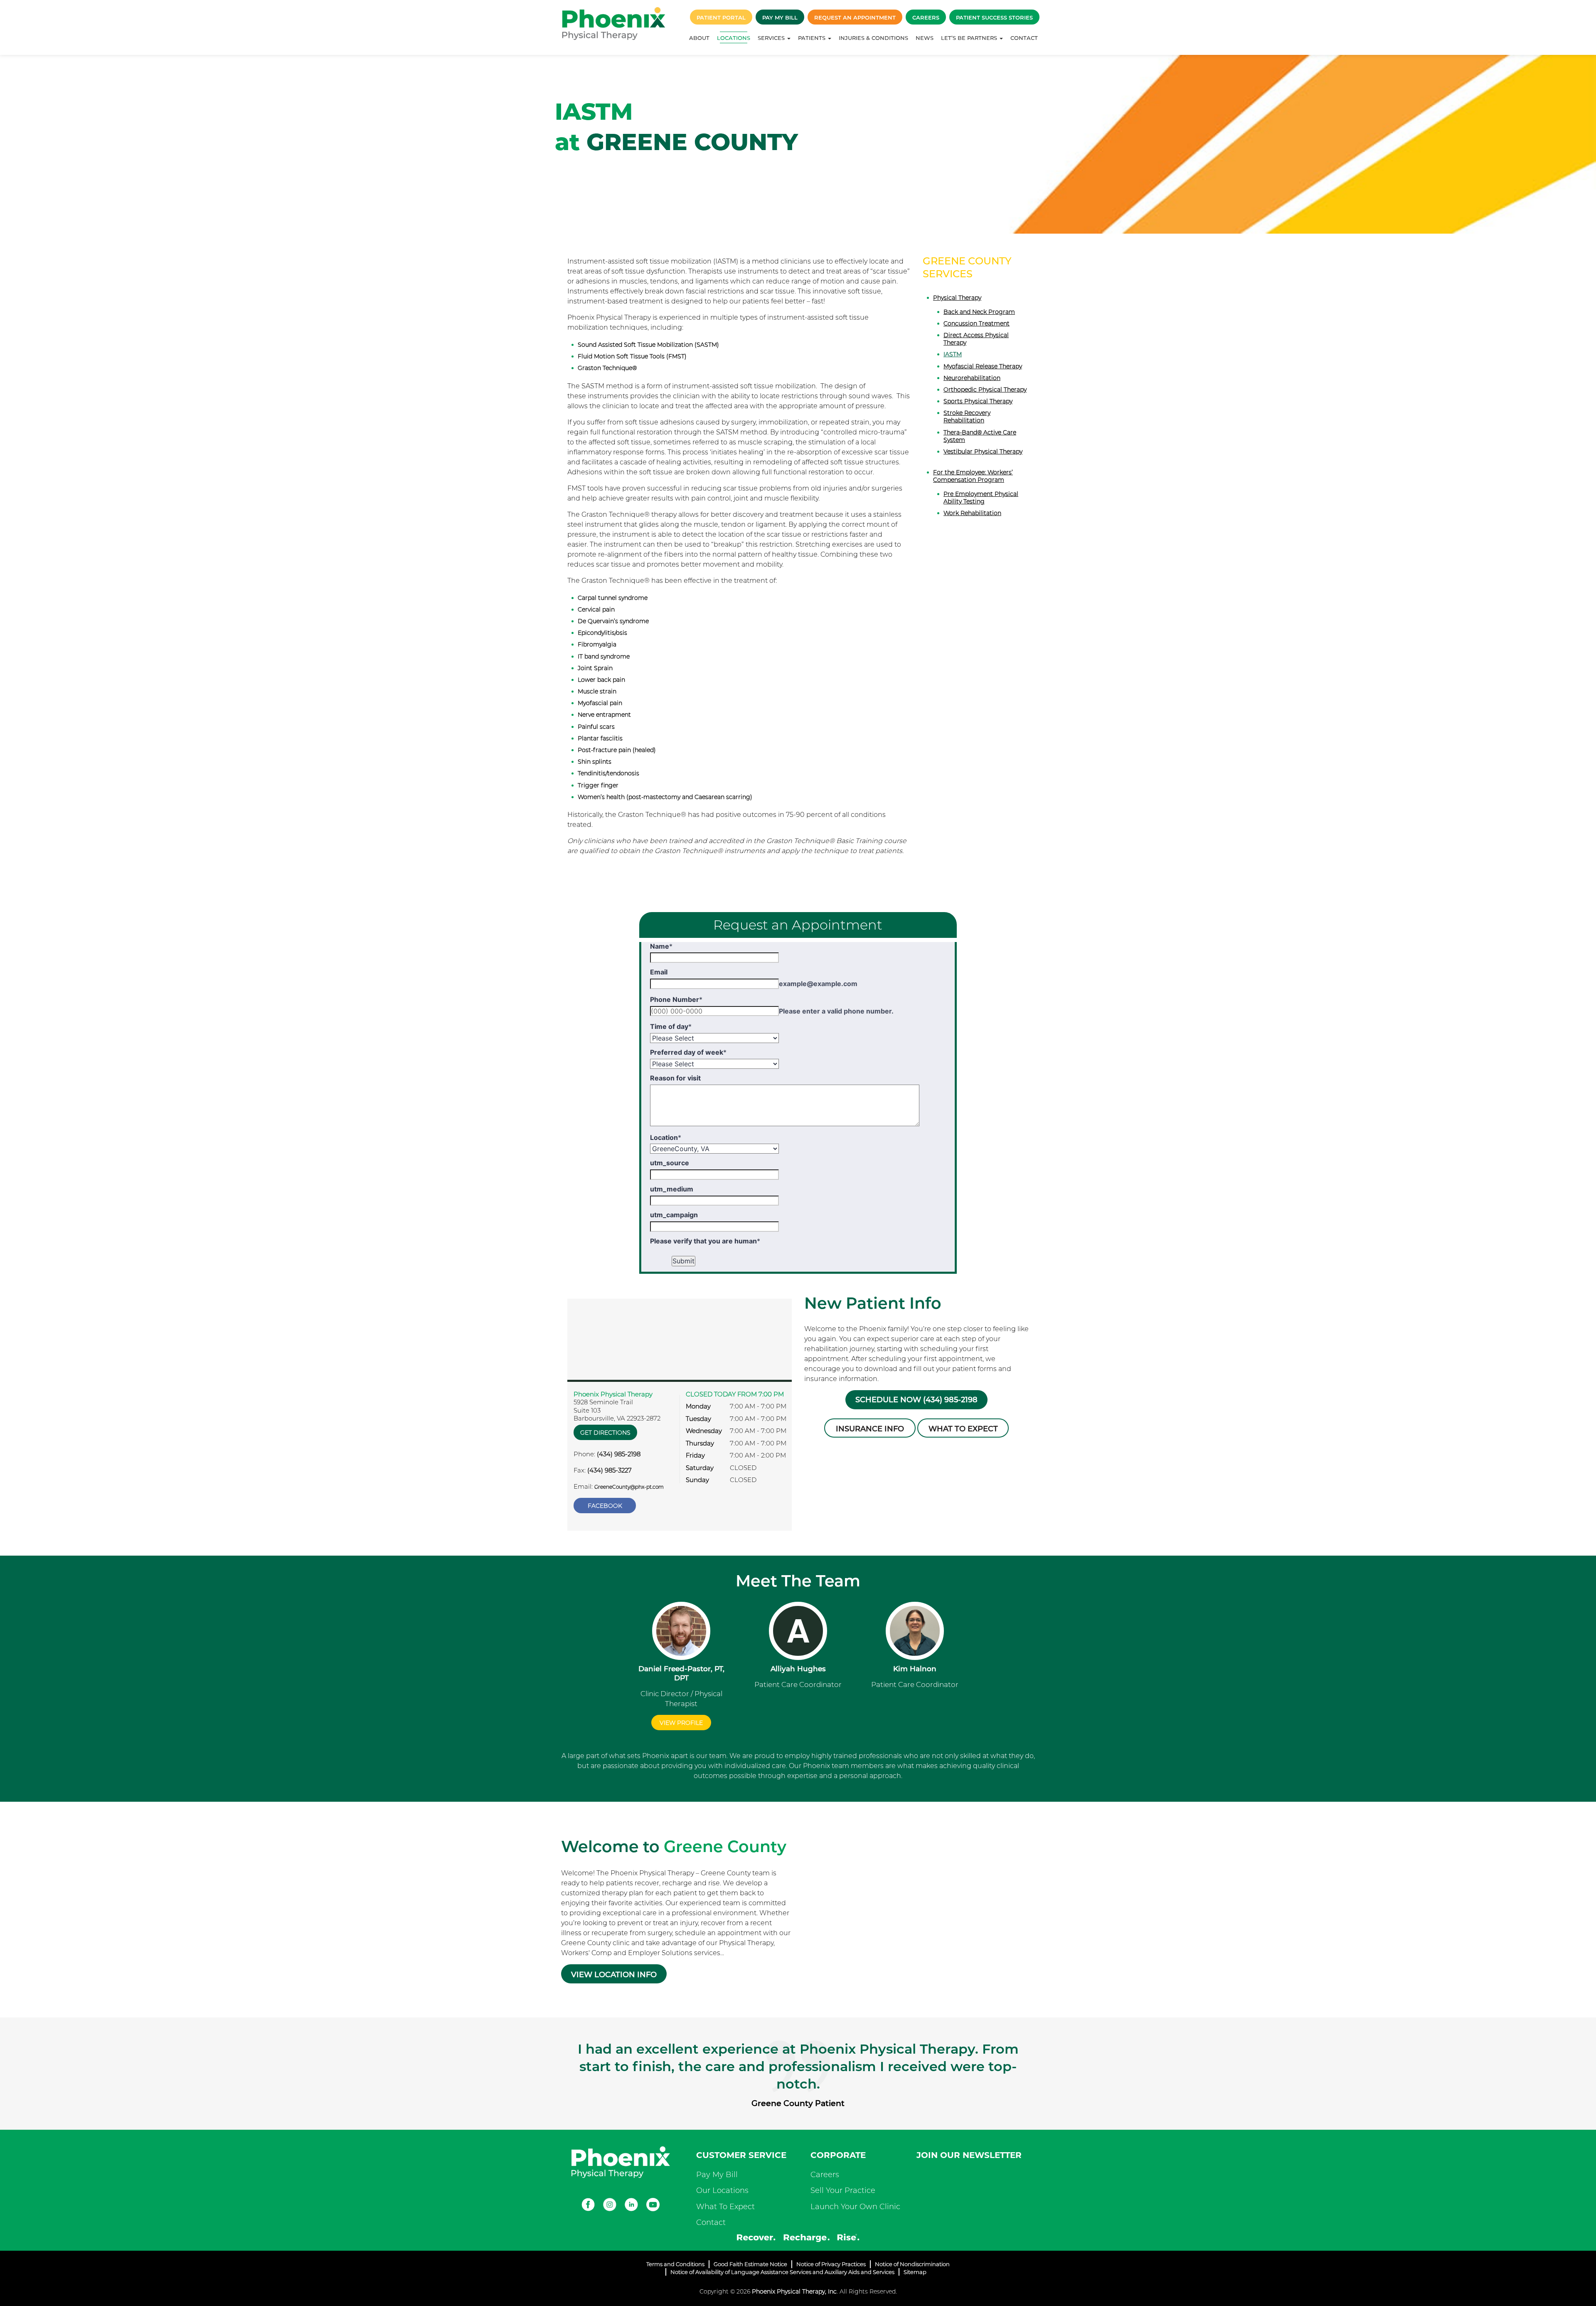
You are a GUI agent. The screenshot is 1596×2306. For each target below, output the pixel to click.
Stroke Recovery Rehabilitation (967, 417)
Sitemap (915, 2272)
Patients (813, 38)
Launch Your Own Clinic (855, 2207)
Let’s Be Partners (970, 38)
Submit (683, 1261)
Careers (926, 17)
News (925, 38)
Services (772, 38)
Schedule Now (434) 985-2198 (916, 1400)
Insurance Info (870, 1429)
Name (661, 946)
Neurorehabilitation (972, 378)
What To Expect (725, 2207)
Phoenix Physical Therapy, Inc (794, 2291)
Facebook (605, 1506)
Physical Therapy (957, 298)
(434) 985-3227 (610, 1470)
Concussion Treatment (977, 323)
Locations (734, 38)
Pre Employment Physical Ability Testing (981, 498)
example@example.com (818, 984)
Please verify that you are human (705, 1241)
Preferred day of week (688, 1052)
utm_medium (672, 1189)
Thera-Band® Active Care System (980, 436)
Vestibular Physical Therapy (983, 451)
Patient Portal (721, 17)
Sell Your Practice (843, 2190)
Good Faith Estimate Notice (750, 2264)
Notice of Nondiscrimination (912, 2264)
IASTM (953, 354)
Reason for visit (675, 1078)
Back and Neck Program (979, 312)
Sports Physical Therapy (978, 401)
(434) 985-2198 (619, 1454)
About (699, 38)
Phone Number (676, 999)
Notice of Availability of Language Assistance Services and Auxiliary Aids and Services (782, 2272)
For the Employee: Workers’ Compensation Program (973, 476)
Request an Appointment (855, 17)
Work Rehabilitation (972, 513)
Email (659, 972)
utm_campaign (674, 1215)
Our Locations (722, 2190)
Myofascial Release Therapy (983, 366)
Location (666, 1137)
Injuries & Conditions (873, 38)
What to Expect (963, 1429)
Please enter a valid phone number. (836, 1011)
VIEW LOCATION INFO (614, 1975)
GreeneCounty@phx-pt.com (629, 1487)
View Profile (681, 1723)
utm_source (670, 1163)
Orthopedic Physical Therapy (985, 390)
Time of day (671, 1026)
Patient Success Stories (994, 17)
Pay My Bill (780, 17)
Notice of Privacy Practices (831, 2264)
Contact (1024, 38)
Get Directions (605, 1433)
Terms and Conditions (675, 2264)
